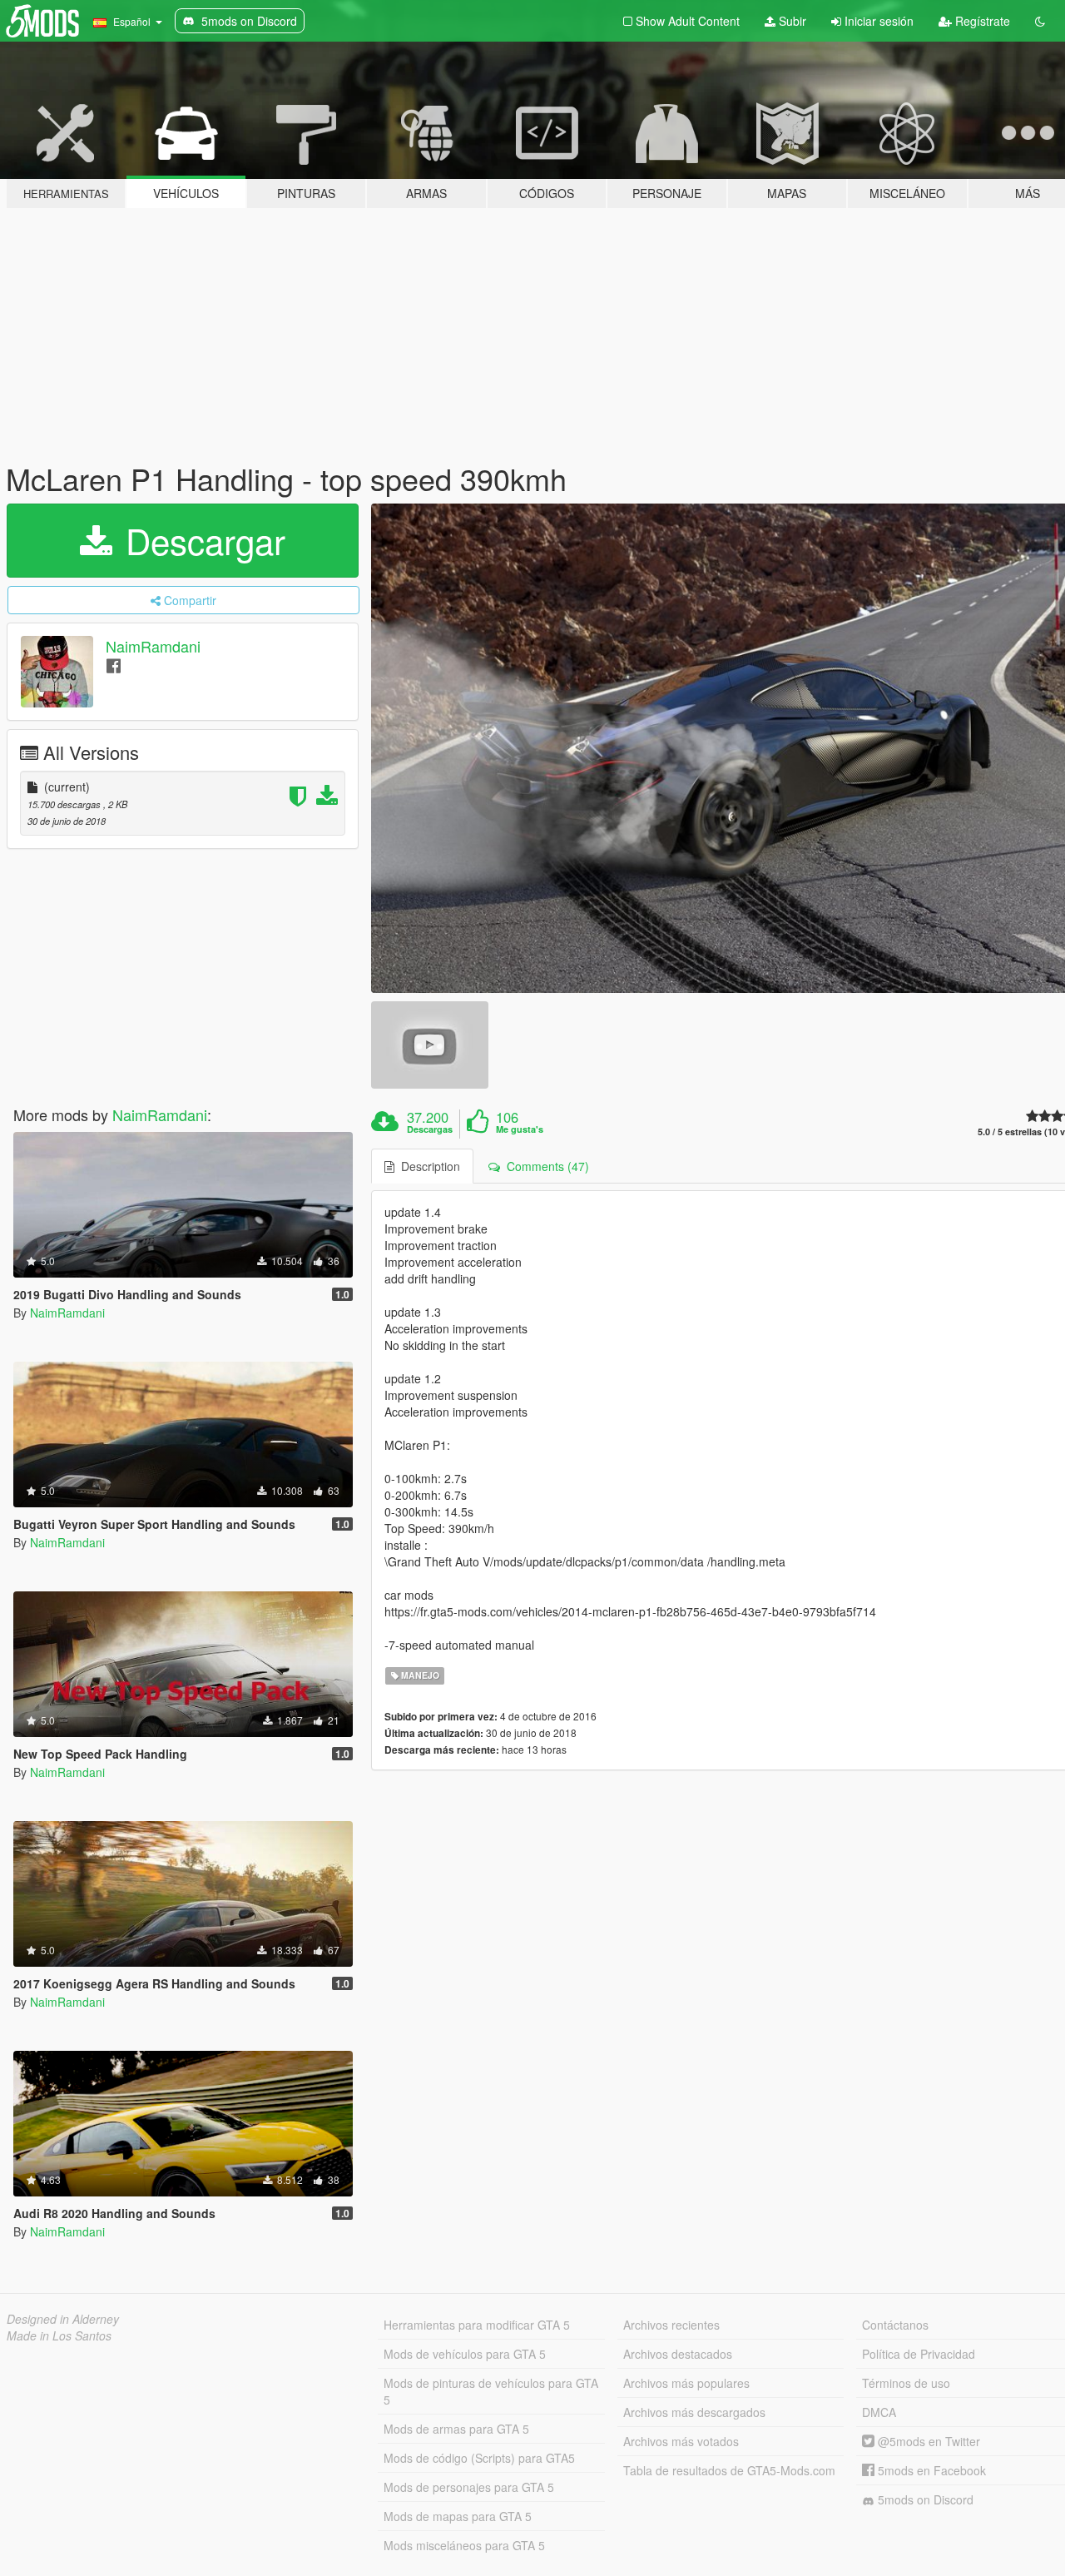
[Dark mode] (1040, 21)
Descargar (201, 540)
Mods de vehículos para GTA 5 (465, 2354)
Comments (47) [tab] (545, 1166)
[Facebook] (114, 665)
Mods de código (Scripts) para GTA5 (479, 2458)
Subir (791, 21)
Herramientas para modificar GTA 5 (477, 2325)
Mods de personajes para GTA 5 (469, 2487)
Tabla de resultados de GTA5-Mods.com (729, 2470)
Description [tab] (427, 1166)
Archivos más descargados (694, 2412)
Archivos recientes (671, 2325)
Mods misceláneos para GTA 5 (464, 2545)
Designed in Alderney (63, 2319)
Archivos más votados (681, 2441)
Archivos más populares (686, 2383)
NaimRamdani (153, 646)
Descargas (430, 1129)
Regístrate (981, 21)
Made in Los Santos (59, 2335)
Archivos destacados (678, 2354)
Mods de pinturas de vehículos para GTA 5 (491, 2391)
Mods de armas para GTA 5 (456, 2429)
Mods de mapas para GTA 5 (458, 2516)
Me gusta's (520, 1129)
